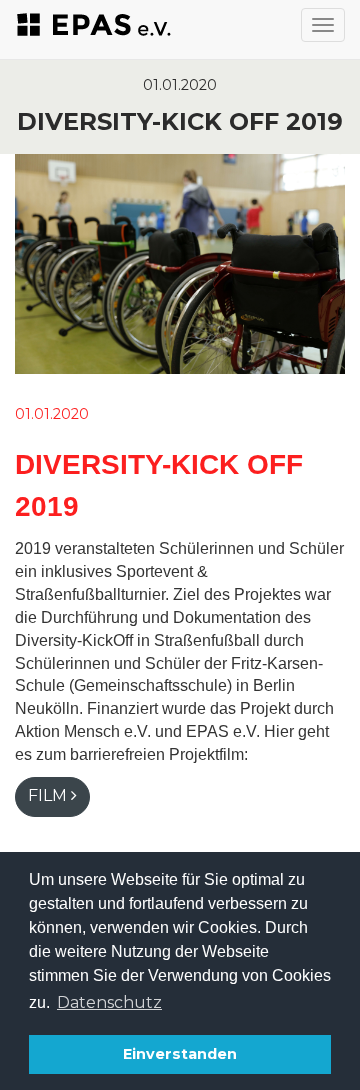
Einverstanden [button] (180, 1054)
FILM (47, 795)
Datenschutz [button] (109, 1002)
